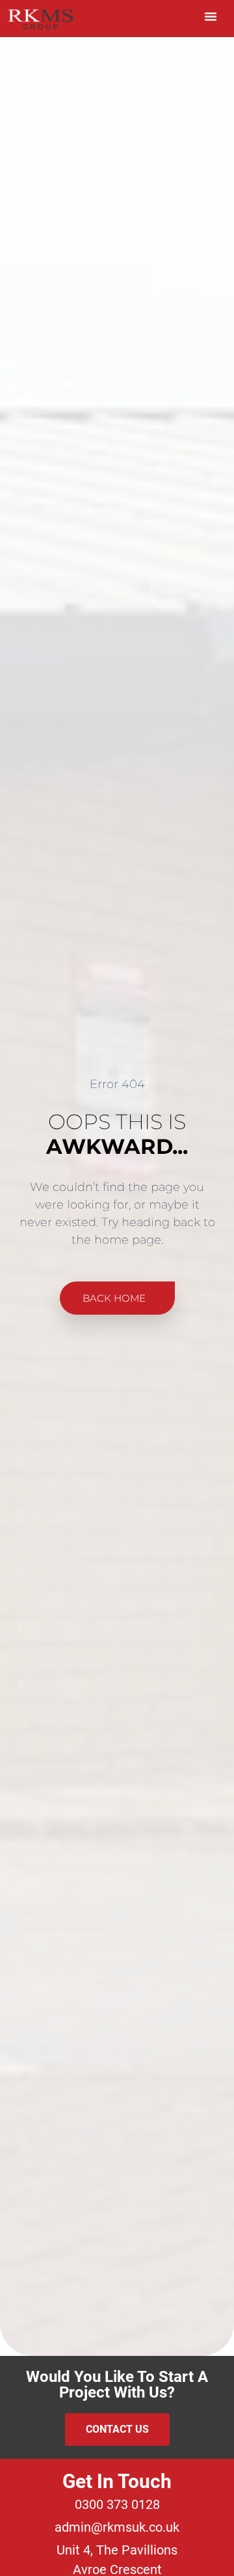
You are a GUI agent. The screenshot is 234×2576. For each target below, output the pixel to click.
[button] (211, 16)
